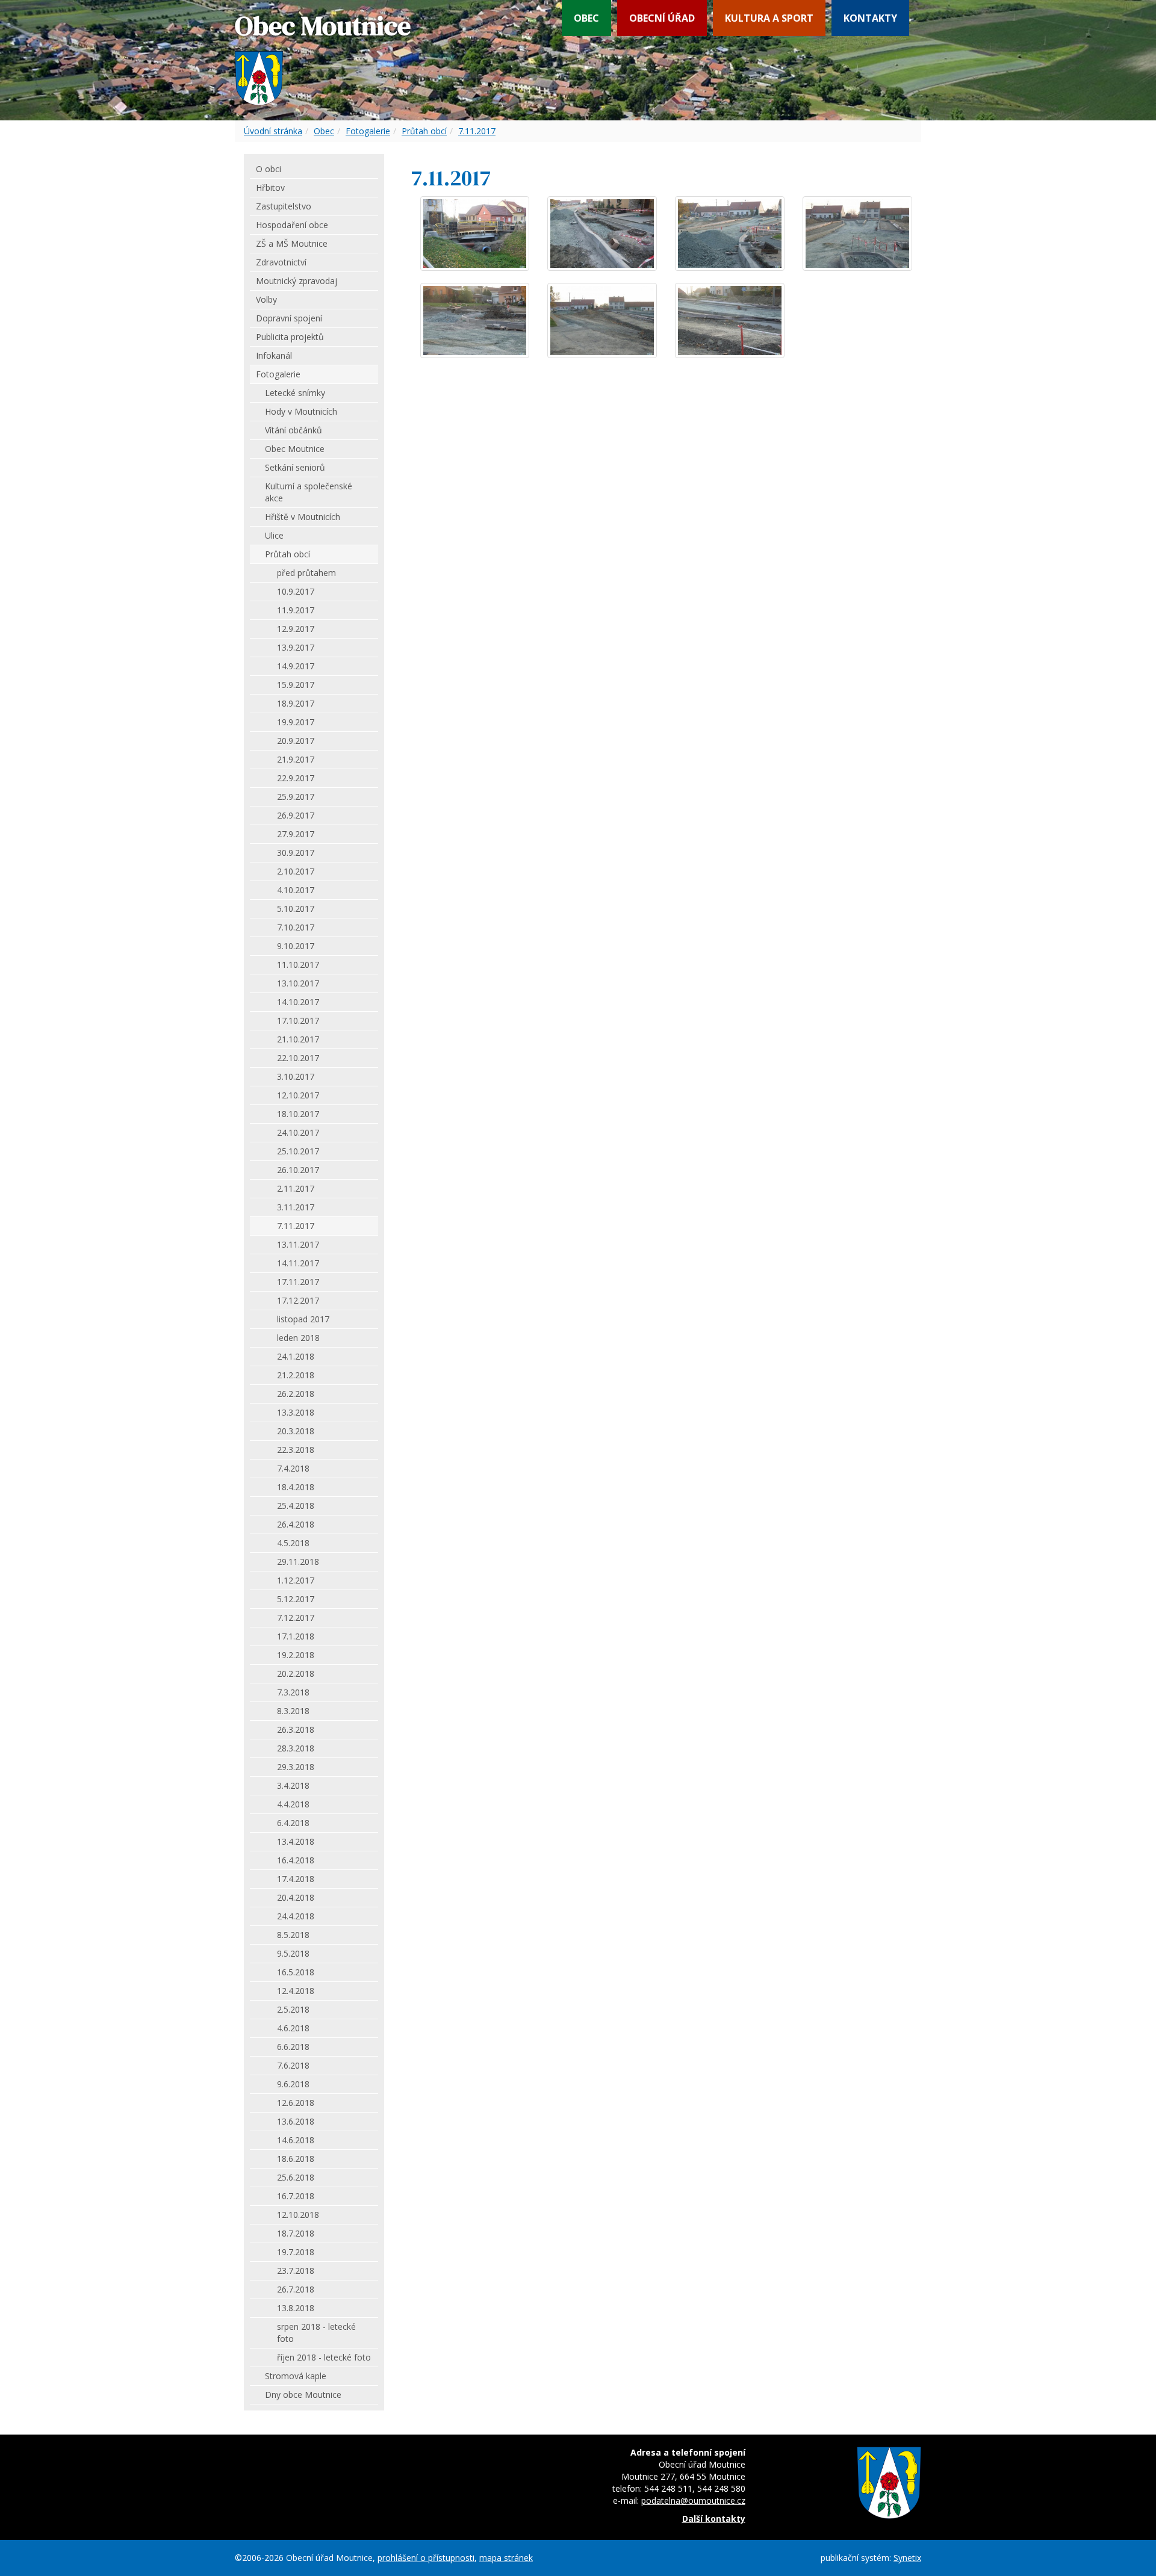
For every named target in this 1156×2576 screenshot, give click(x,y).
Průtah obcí (424, 131)
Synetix (907, 2558)
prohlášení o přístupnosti (426, 2558)
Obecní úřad (662, 18)
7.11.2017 (477, 131)
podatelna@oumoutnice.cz (693, 2500)
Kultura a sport (769, 18)
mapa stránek (506, 2558)
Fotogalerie (368, 131)
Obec (586, 18)
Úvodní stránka (273, 131)
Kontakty (870, 18)
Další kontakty (714, 2519)
